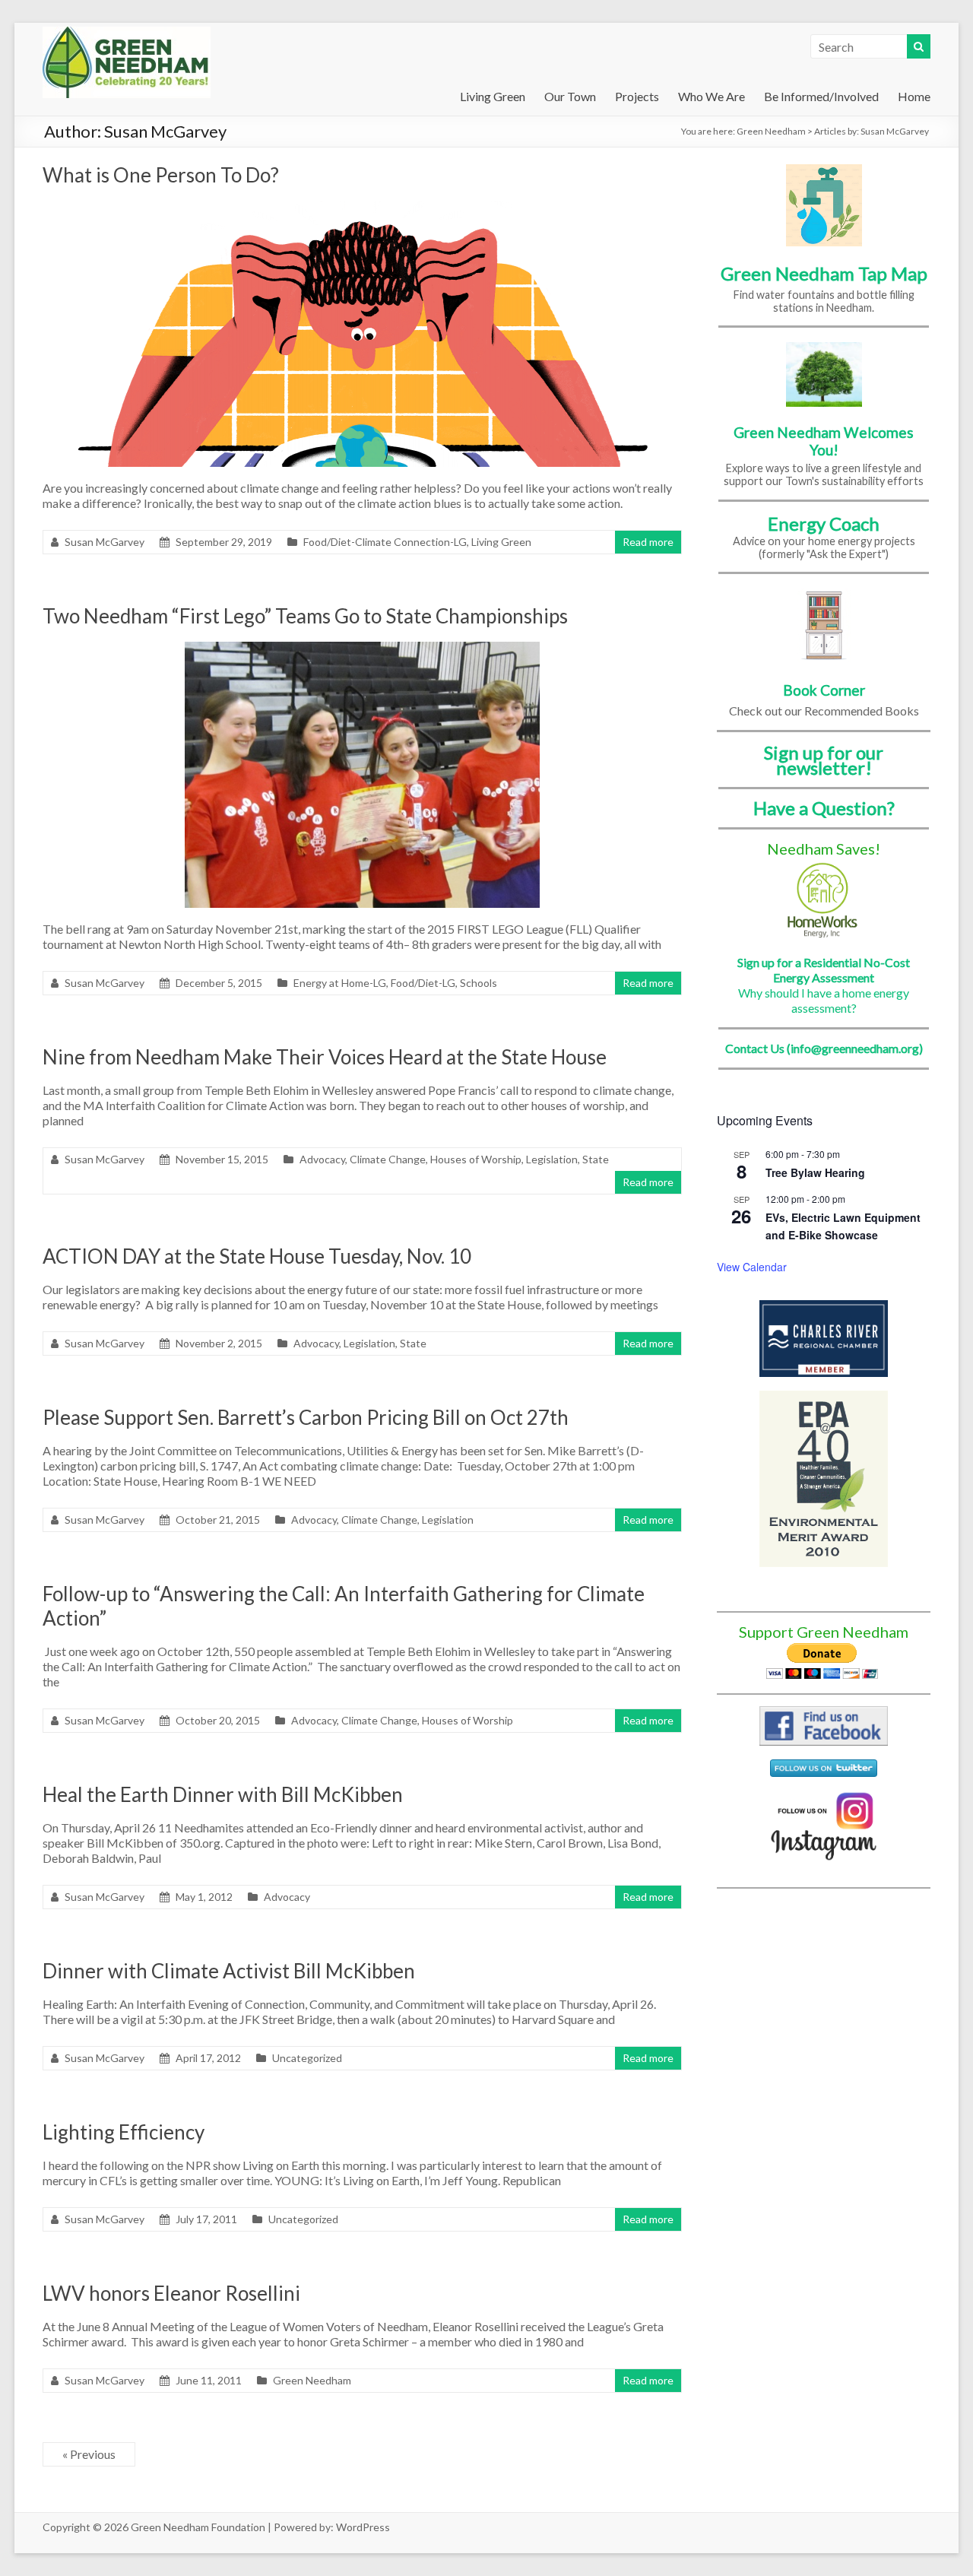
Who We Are (712, 96)
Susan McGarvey (105, 542)
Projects (637, 96)
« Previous (89, 2454)
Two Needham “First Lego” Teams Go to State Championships (305, 616)
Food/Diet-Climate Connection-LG (385, 542)
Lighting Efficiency (124, 2132)
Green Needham (771, 131)
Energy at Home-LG (340, 983)
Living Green (493, 96)
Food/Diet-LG (423, 983)
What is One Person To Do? (161, 175)
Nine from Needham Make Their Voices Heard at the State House (325, 1057)
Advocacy (322, 1159)
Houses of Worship (476, 1159)
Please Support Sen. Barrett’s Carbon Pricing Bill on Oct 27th (306, 1417)
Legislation (552, 1159)
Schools (479, 983)
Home (914, 96)
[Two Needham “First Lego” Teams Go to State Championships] (362, 649)
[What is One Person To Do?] (363, 208)
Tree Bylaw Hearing (815, 1172)
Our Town (570, 96)
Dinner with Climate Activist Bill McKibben (229, 1971)
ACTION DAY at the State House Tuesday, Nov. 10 (257, 1256)
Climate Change (388, 1159)
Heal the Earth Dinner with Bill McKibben (223, 1794)
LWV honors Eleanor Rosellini (171, 2293)
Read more (648, 542)
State (596, 1159)
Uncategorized (307, 2058)
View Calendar (752, 1267)
